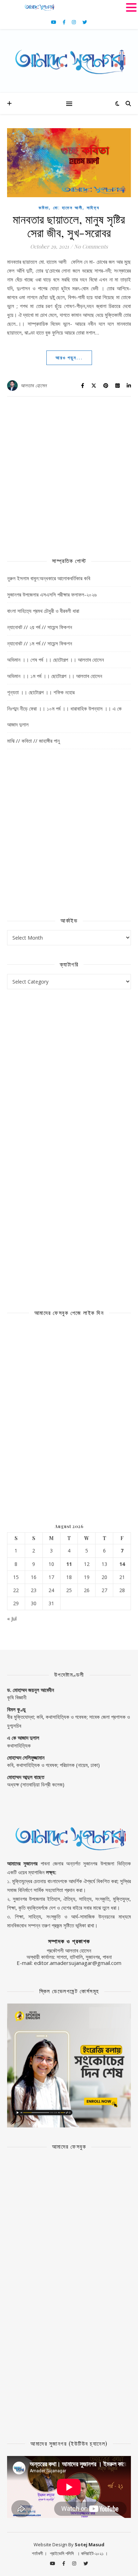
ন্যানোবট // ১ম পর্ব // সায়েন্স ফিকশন (40, 643)
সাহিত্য (93, 208)
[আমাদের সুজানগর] (69, 61)
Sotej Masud (90, 2544)
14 (122, 1564)
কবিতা (44, 208)
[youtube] (54, 22)
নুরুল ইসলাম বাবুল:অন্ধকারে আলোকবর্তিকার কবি (49, 578)
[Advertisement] (69, 473)
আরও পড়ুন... (69, 358)
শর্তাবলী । (39, 2553)
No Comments (91, 246)
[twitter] (85, 22)
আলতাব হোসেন (34, 385)
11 (69, 1564)
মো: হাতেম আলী (68, 208)
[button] (131, 7)
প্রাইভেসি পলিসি (62, 2553)
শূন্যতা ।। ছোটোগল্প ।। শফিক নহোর (41, 692)
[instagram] (74, 22)
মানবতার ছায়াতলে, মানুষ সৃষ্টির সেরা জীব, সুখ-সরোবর (69, 226)
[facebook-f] (65, 22)
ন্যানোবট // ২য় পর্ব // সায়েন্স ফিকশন (40, 627)
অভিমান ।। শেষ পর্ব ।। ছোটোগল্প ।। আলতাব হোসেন (56, 660)
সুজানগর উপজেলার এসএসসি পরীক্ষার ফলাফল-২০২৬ (52, 594)
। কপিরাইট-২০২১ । (92, 2553)
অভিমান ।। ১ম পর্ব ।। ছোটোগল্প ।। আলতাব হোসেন (55, 676)
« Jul (12, 1618)
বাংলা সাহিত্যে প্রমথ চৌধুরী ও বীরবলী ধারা (43, 611)
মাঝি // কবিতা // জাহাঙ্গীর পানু (33, 741)
